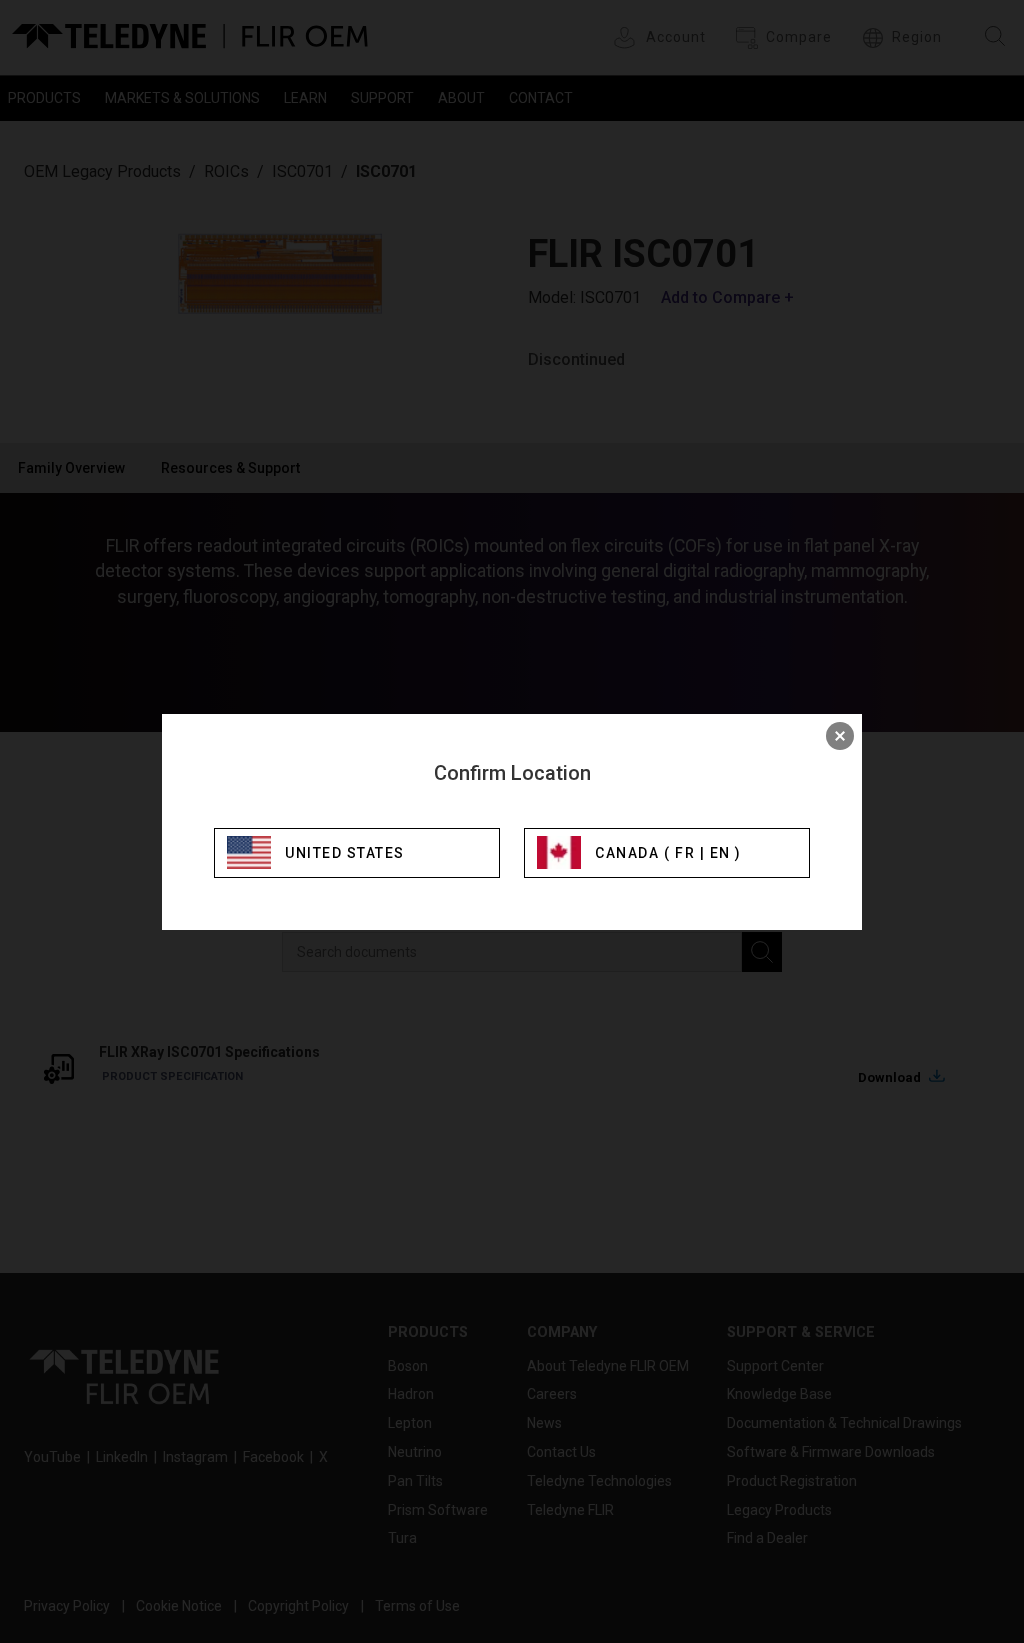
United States (345, 853)
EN (720, 853)
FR (685, 853)
